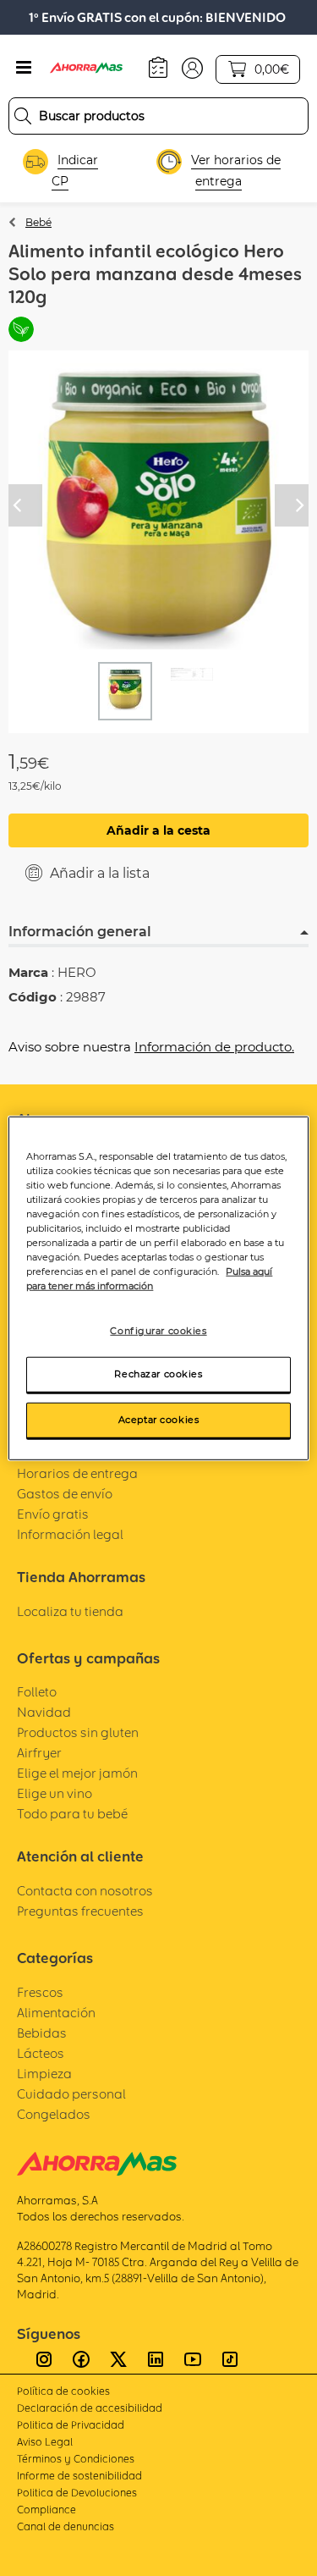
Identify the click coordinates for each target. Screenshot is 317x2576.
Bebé (38, 222)
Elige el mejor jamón (77, 1773)
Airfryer (39, 1753)
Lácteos (41, 2053)
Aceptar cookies (159, 1420)
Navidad (44, 1712)
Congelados (54, 2114)
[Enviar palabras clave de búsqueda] (23, 116)
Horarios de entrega (77, 1473)
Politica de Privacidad (71, 2425)
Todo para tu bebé (72, 1814)
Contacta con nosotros (85, 1891)
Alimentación (56, 2013)
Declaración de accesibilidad (90, 2408)
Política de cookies (63, 2391)
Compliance (46, 2510)
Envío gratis (53, 1514)
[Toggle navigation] (24, 68)
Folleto (37, 1692)
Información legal (70, 1534)
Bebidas (42, 2033)
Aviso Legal (45, 2442)
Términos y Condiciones (76, 2459)
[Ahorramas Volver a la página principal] (95, 68)
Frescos (40, 1992)
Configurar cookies (158, 1331)
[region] (158, 1288)
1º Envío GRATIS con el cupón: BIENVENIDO (157, 17)
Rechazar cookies (158, 1374)
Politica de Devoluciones (77, 2493)
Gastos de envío (65, 1494)
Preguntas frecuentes (80, 1911)
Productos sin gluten (78, 1732)
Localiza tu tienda (70, 1611)
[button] (192, 67)
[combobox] (158, 116)
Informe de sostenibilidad (79, 2476)
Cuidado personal (71, 2094)
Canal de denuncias (66, 2526)
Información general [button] (80, 932)
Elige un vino (55, 1793)
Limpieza (44, 2074)
